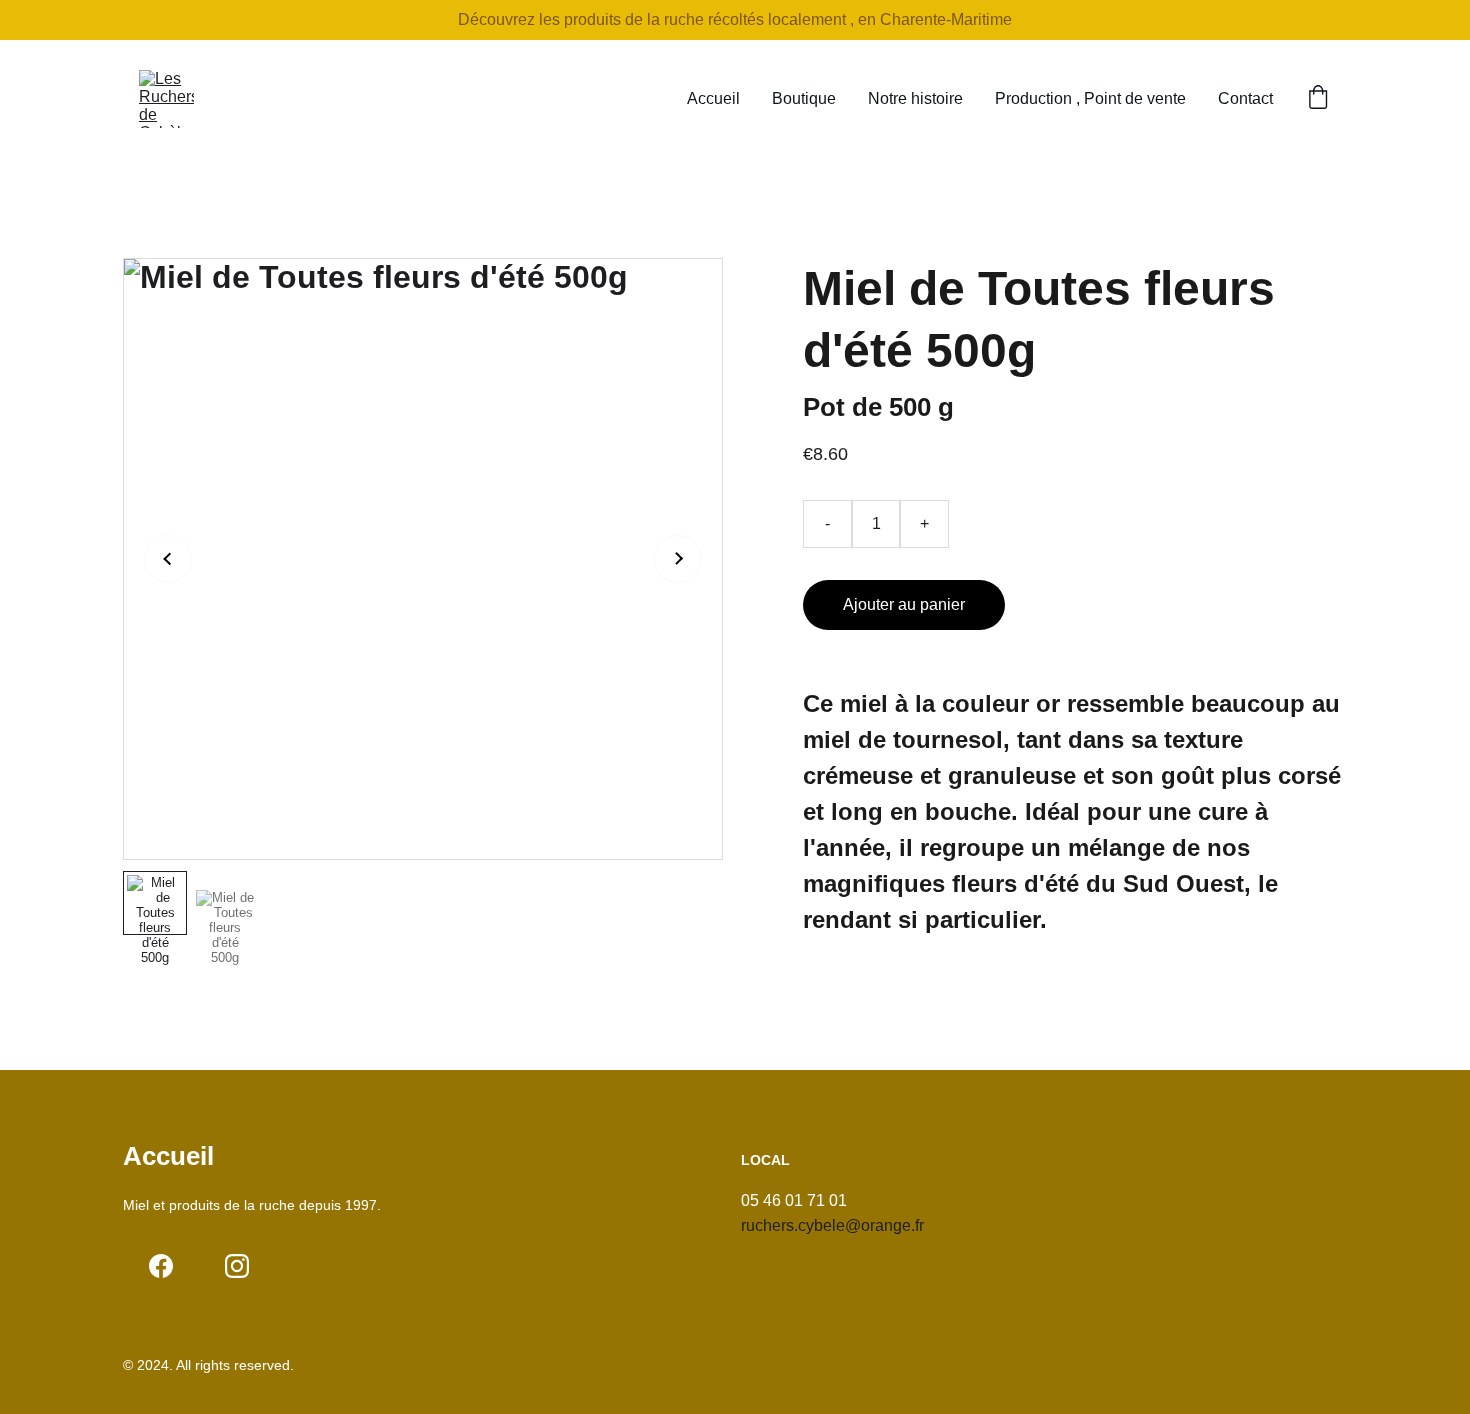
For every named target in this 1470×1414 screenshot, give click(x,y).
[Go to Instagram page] (237, 1266)
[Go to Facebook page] (161, 1266)
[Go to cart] (1318, 99)
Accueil (713, 98)
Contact (1245, 98)
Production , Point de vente (1090, 98)
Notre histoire (915, 98)
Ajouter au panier (904, 604)
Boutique (804, 98)
